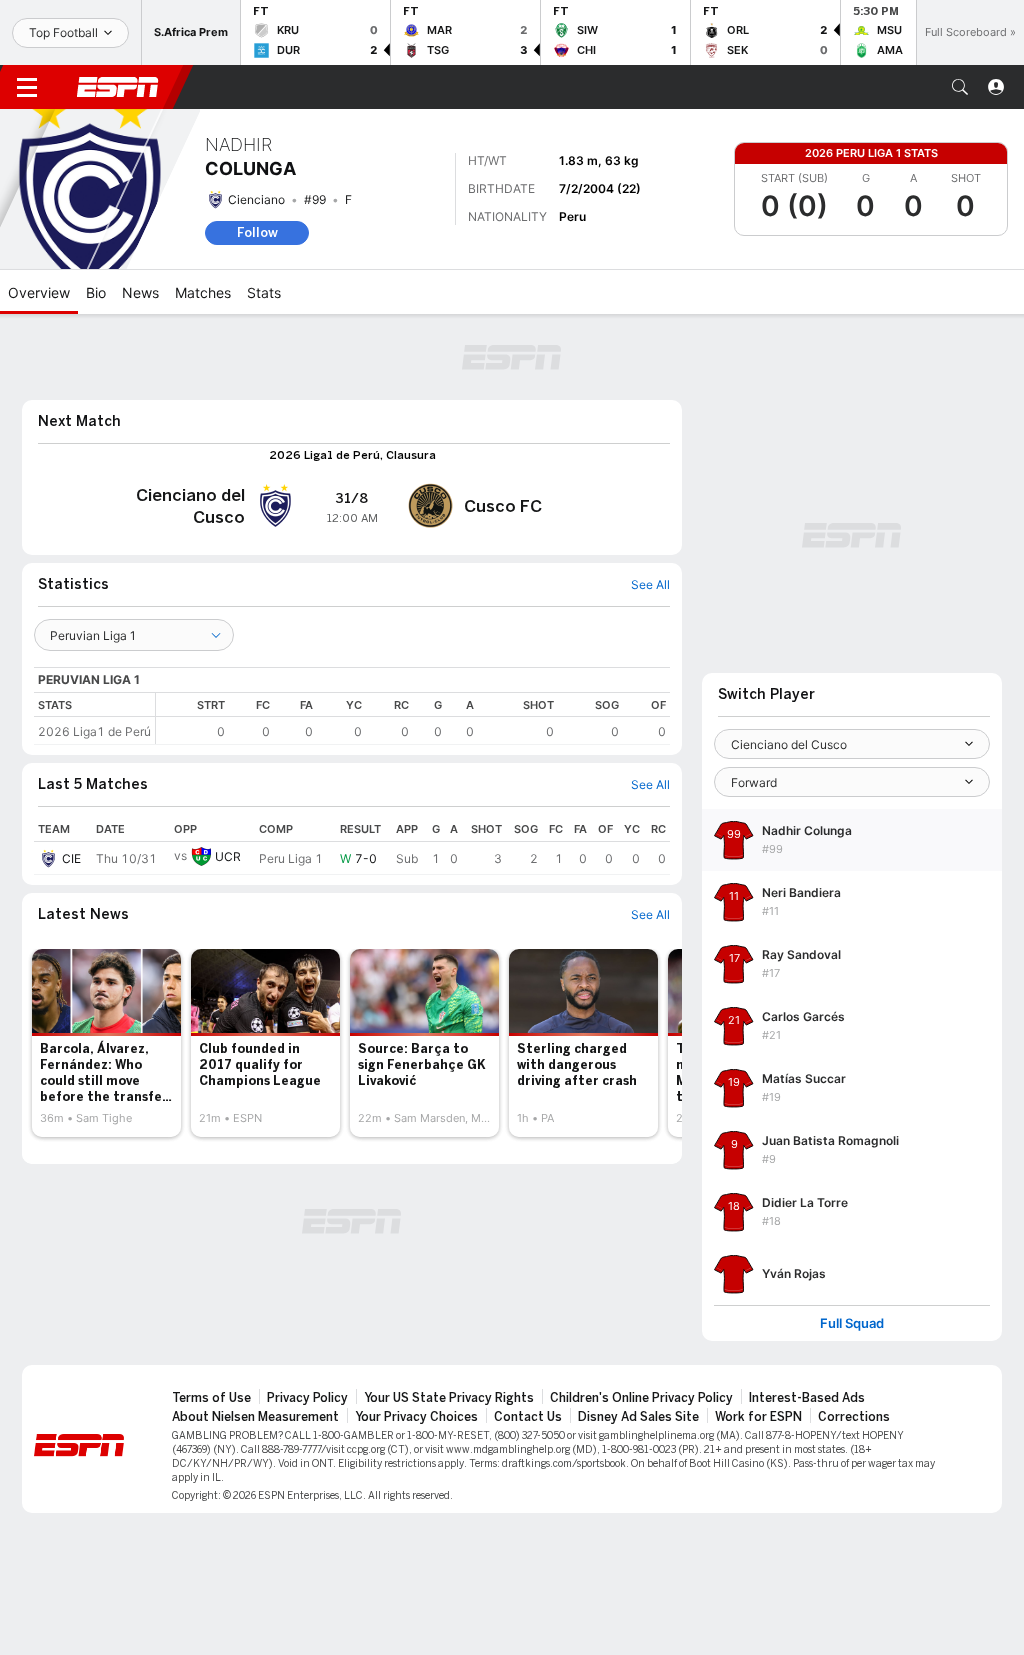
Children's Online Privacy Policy (641, 1398)
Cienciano (256, 199)
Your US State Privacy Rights (449, 1398)
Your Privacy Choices (416, 1417)
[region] (413, 718)
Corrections (854, 1417)
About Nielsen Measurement (255, 1417)
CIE (71, 858)
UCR (228, 856)
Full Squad (852, 1323)
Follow (257, 232)
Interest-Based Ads (807, 1398)
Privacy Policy (307, 1398)
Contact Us (528, 1417)
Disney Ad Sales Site (638, 1417)
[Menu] (27, 87)
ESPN (118, 87)
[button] (960, 87)
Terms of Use (211, 1398)
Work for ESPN (758, 1417)
